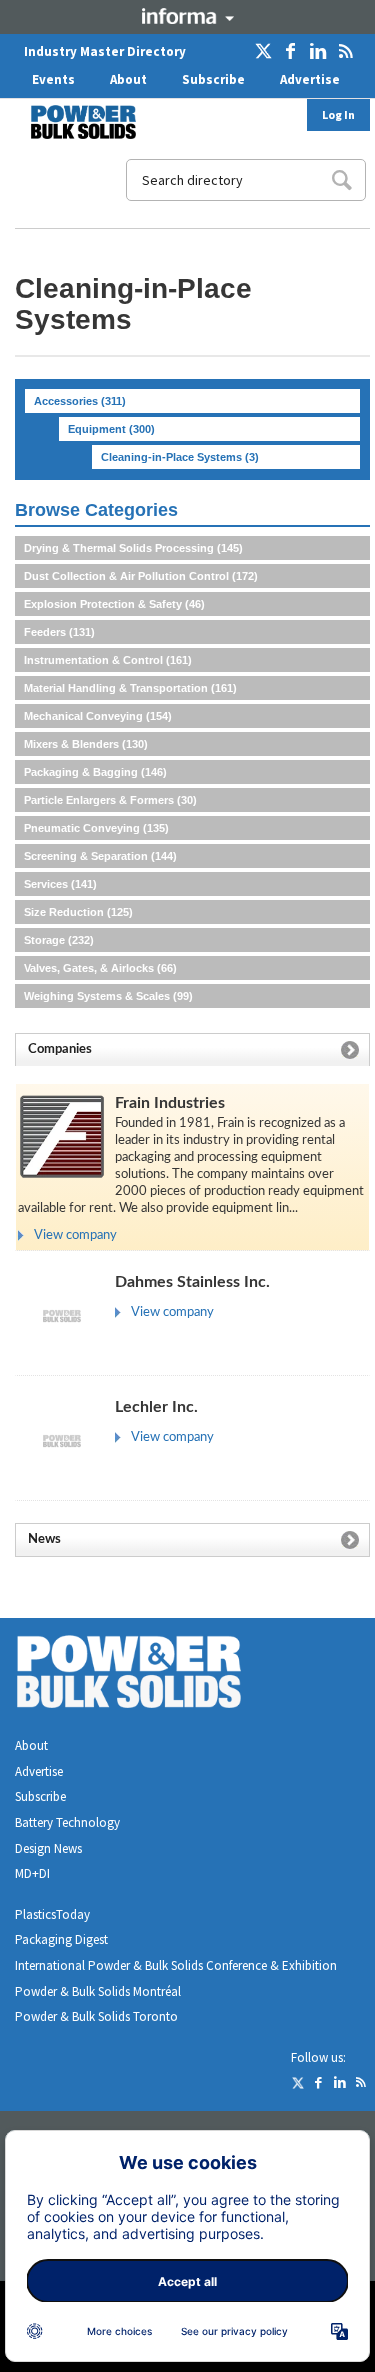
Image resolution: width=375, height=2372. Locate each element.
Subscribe (213, 79)
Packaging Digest (61, 1939)
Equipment (111, 429)
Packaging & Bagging (95, 772)
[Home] (71, 122)
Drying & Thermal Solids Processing (133, 548)
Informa (188, 16)
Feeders (59, 632)
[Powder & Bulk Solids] (153, 1675)
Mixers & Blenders (86, 744)
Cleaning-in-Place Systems (180, 457)
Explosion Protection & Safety (114, 604)
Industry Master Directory (105, 51)
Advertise (310, 79)
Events (53, 79)
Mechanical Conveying (98, 716)
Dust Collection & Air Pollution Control (141, 576)
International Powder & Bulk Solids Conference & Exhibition (176, 1965)
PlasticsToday (52, 1914)
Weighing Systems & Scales (108, 996)
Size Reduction (78, 912)
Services (60, 884)
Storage (59, 940)
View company (75, 1235)
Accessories (80, 401)
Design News (48, 1848)
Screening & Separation (100, 856)
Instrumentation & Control (108, 660)
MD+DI (32, 1873)
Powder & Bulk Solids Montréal (98, 1991)
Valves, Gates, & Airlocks (100, 968)
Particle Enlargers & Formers (110, 800)
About (128, 79)
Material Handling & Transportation (130, 688)
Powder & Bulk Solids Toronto (96, 2016)
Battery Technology (67, 1822)
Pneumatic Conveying (96, 828)
